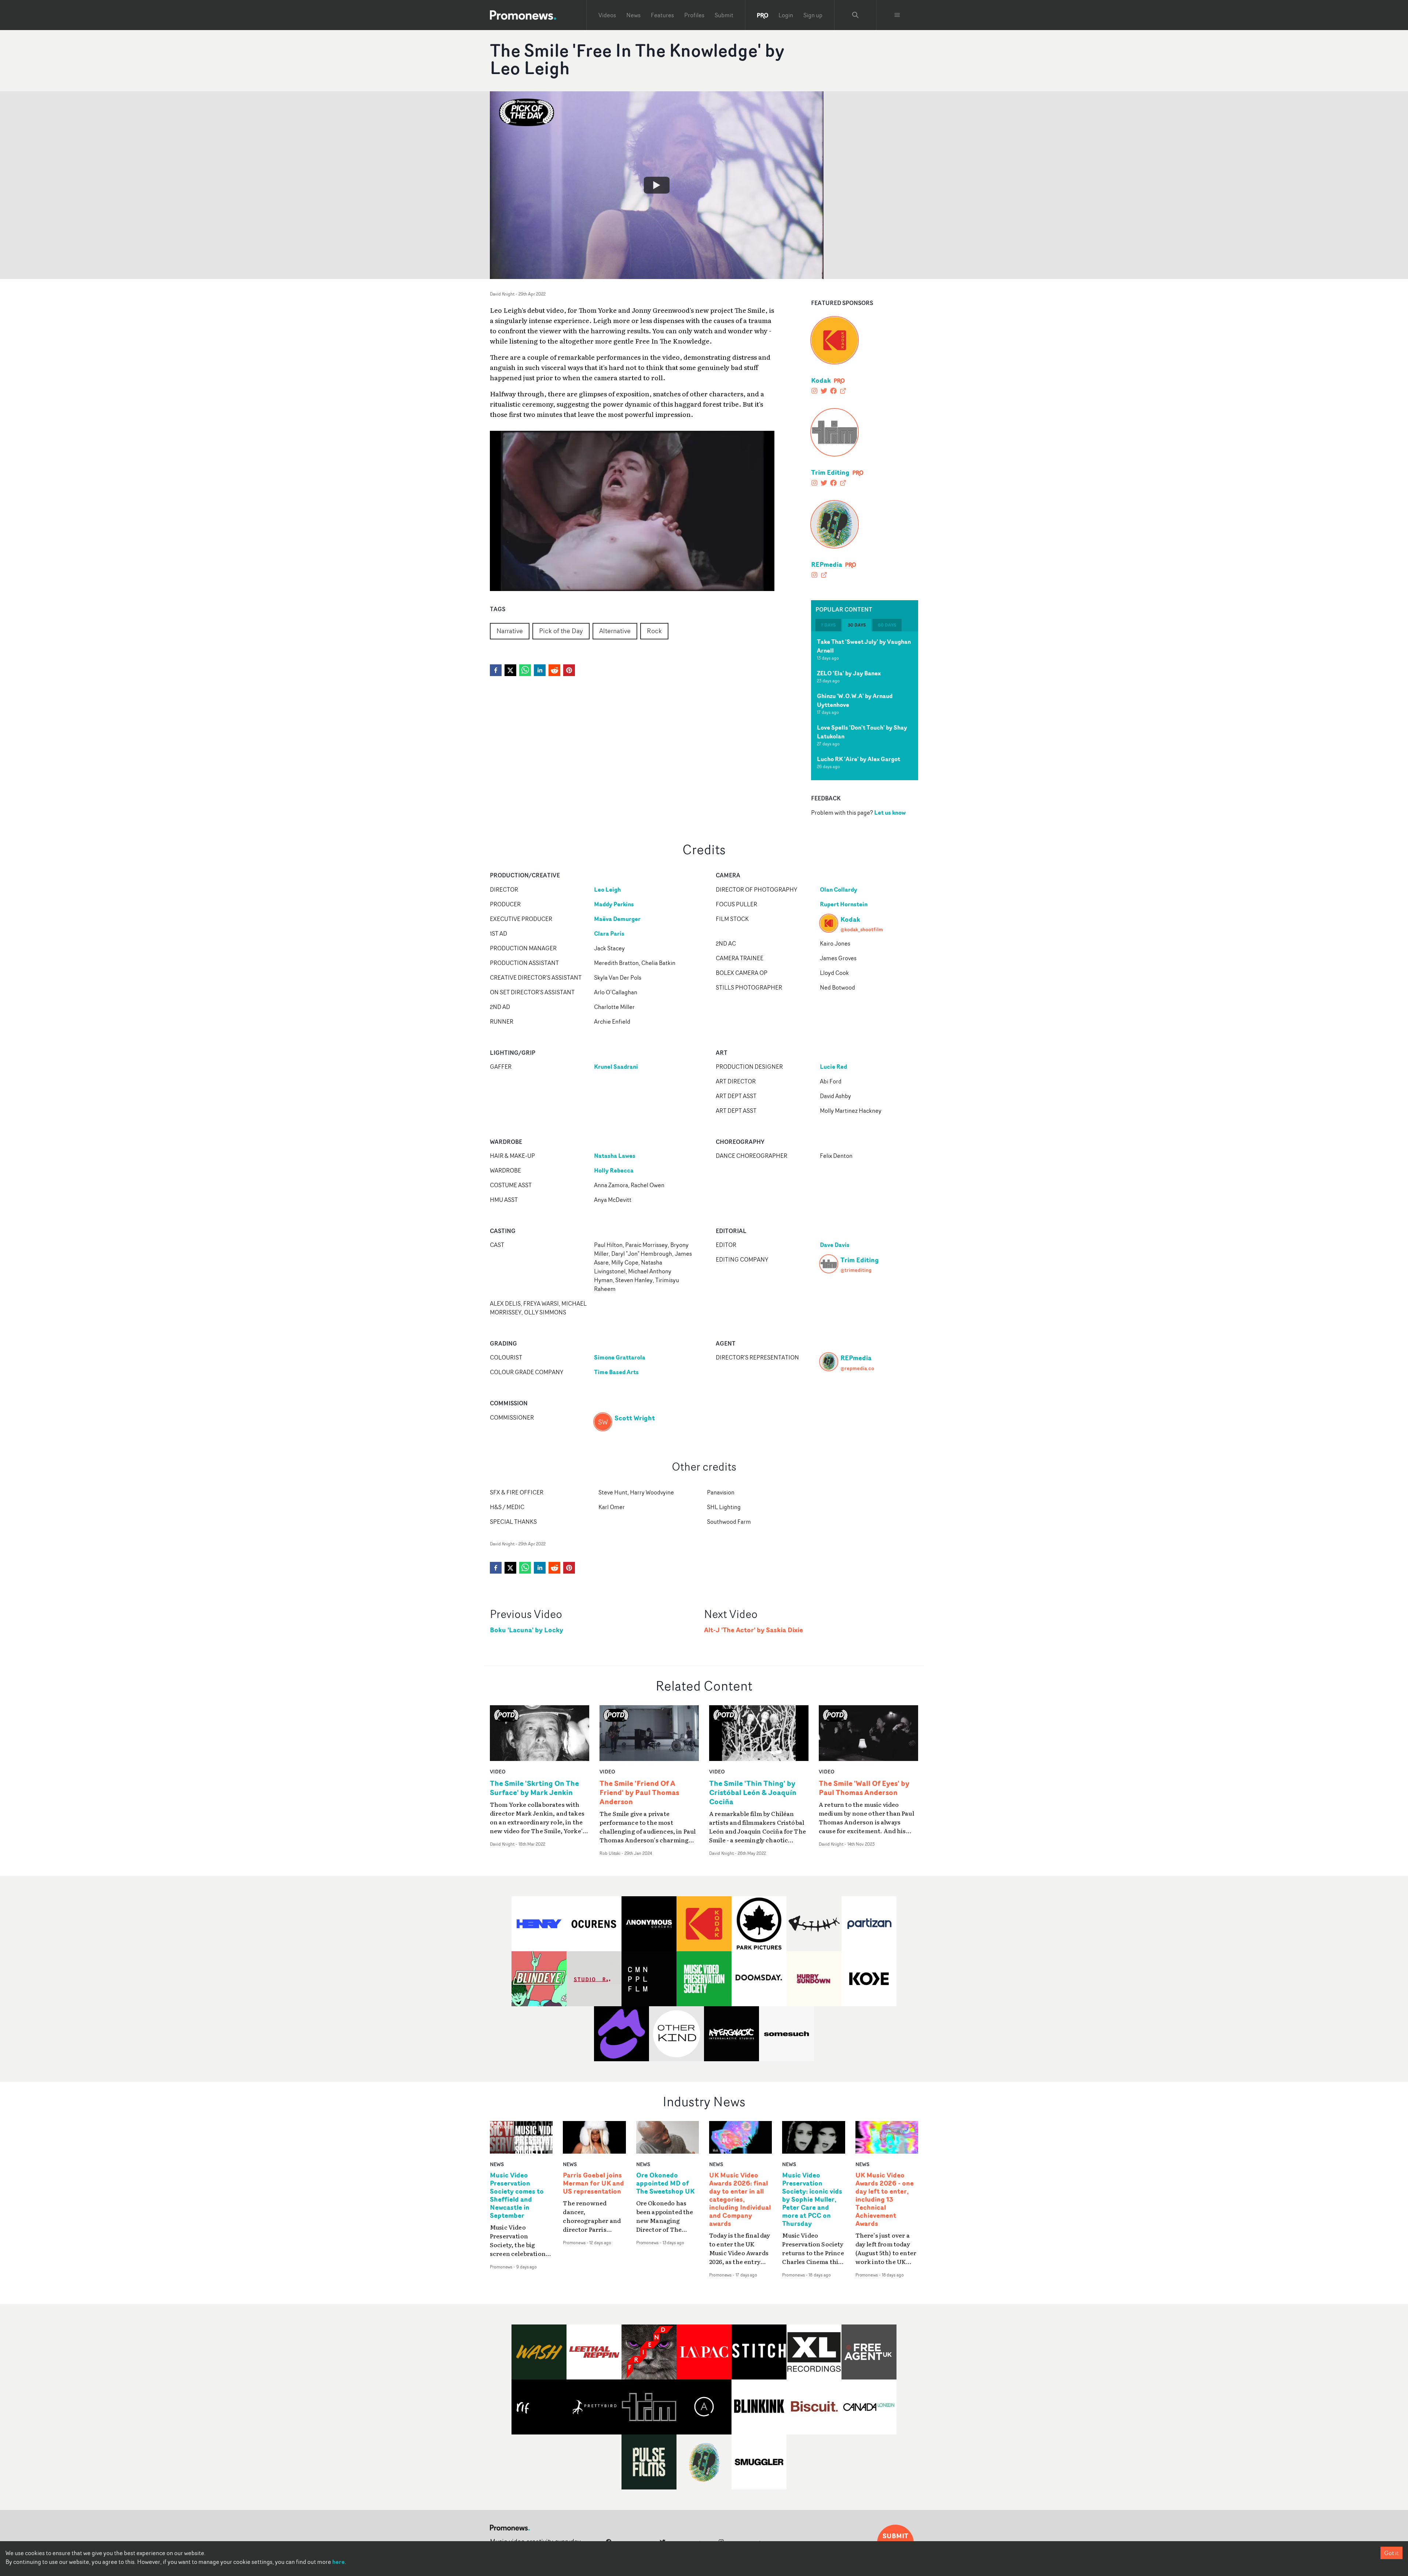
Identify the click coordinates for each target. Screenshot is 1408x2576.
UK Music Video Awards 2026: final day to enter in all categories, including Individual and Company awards (740, 2199)
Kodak (821, 380)
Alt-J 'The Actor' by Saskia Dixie (753, 1630)
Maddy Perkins (614, 904)
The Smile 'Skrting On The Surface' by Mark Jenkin (534, 1788)
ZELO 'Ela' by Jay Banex (849, 673)
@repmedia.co (857, 1368)
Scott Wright (635, 1418)
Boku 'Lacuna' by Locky (527, 1630)
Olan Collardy (839, 889)
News (633, 15)
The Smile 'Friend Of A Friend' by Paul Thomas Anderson (639, 1792)
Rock (654, 631)
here (338, 2562)
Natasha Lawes (615, 1156)
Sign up (813, 15)
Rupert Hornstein (844, 904)
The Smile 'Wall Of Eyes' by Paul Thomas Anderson (864, 1788)
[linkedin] (540, 670)
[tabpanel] (865, 706)
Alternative (615, 631)
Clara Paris (609, 933)
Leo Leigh (607, 889)
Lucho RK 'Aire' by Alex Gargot (859, 759)
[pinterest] (569, 670)
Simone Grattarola (620, 1357)
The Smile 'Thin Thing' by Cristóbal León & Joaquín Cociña (753, 1792)
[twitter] (510, 670)
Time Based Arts (616, 1372)
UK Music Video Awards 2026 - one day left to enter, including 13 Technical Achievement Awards (885, 2199)
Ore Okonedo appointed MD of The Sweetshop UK (665, 2183)
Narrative (510, 631)
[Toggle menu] (897, 15)
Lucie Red (833, 1067)
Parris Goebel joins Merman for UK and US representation (593, 2183)
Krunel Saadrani (616, 1067)
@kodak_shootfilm (862, 929)
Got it (1391, 2553)
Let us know (890, 812)
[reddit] (554, 670)
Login (786, 15)
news (497, 2164)
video (498, 1771)
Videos (607, 15)
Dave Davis (835, 1245)
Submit (724, 15)
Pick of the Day (561, 631)
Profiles (694, 15)
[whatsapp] (525, 670)
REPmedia (827, 564)
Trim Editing (830, 472)
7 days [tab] (828, 625)
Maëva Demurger (617, 919)
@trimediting (856, 1270)
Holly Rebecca (614, 1170)
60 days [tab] (887, 625)
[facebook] (496, 670)
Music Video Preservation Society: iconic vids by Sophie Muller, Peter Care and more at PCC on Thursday (812, 2199)
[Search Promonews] (855, 15)
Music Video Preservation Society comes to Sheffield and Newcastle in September (517, 2195)
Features (662, 15)
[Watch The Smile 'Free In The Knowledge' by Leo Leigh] (657, 185)
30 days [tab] (857, 625)
